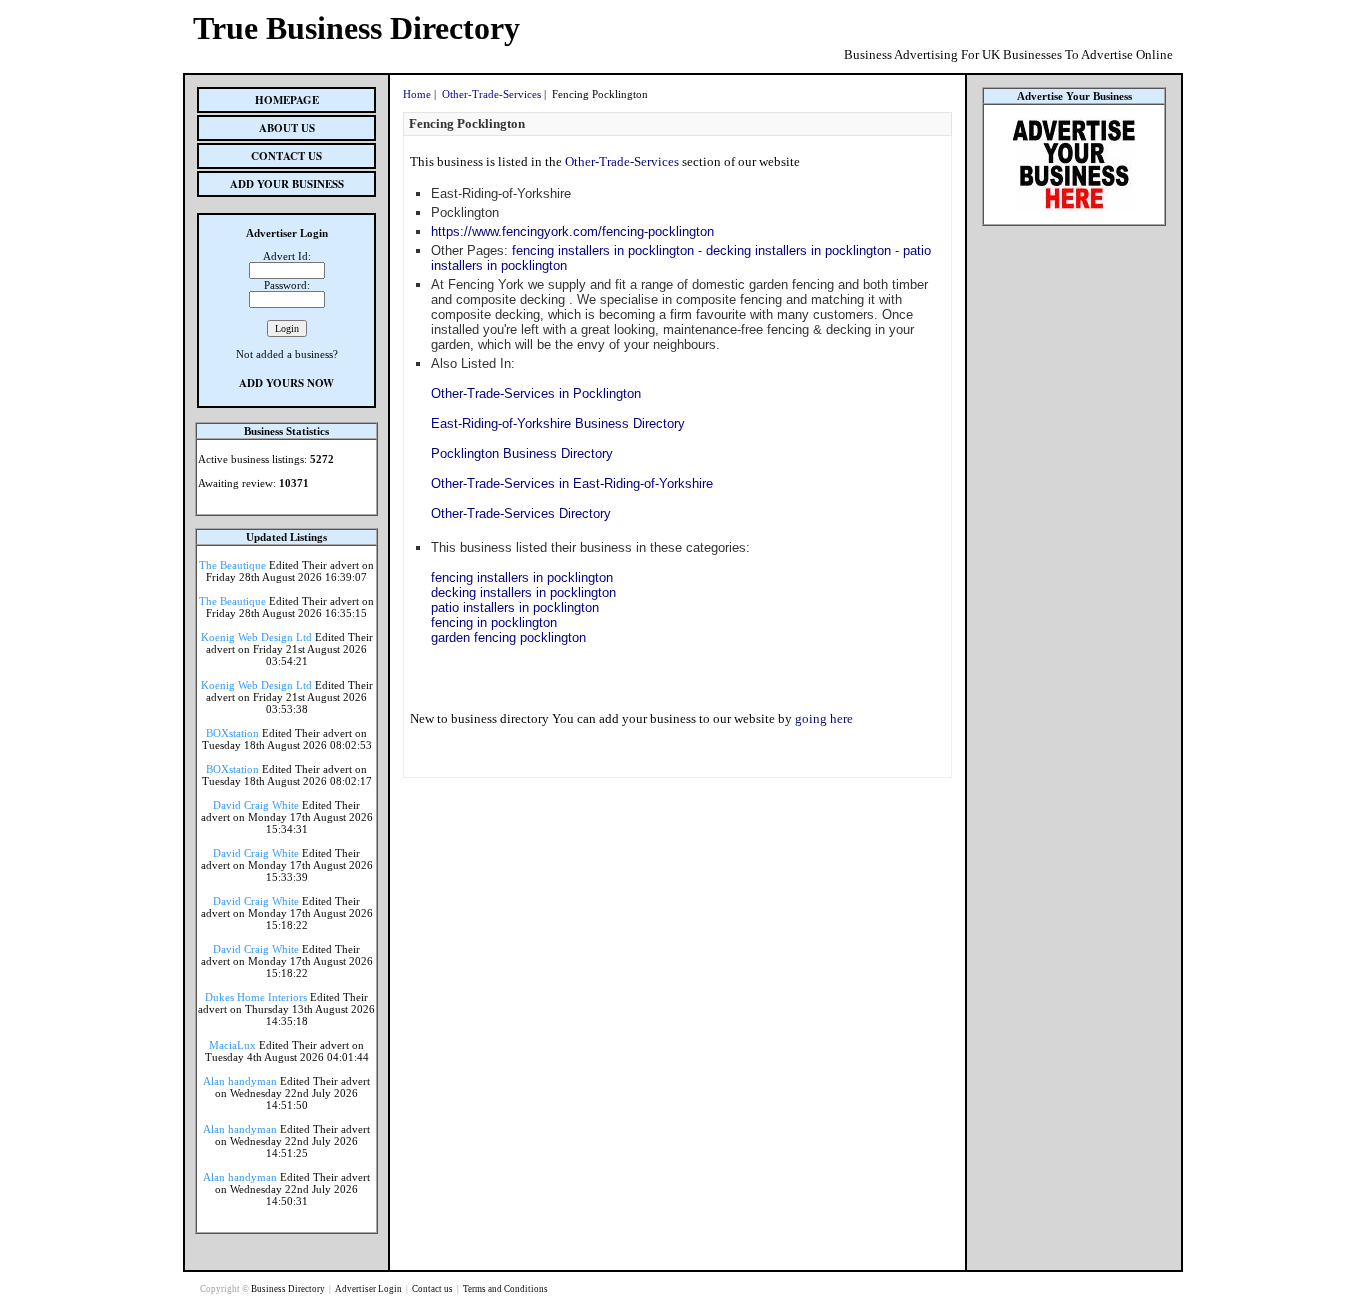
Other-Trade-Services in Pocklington (536, 393)
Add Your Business (287, 184)
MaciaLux (232, 1045)
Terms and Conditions (505, 1289)
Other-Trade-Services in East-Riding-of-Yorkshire (572, 483)
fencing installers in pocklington (603, 250)
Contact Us (286, 156)
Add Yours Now (286, 383)
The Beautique (232, 565)
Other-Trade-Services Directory (521, 513)
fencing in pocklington (494, 622)
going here (824, 718)
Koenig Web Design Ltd (256, 637)
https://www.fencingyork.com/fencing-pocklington (572, 231)
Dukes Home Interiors (256, 997)
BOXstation (232, 733)
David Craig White (256, 805)
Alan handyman (240, 1081)
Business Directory (289, 1289)
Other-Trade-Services (491, 94)
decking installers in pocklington (798, 250)
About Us (287, 128)
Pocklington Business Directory (522, 453)
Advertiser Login (369, 1289)
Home (417, 94)
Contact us (433, 1289)
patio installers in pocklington (515, 607)
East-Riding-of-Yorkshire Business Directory (558, 423)
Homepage (287, 100)
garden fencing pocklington (508, 637)
